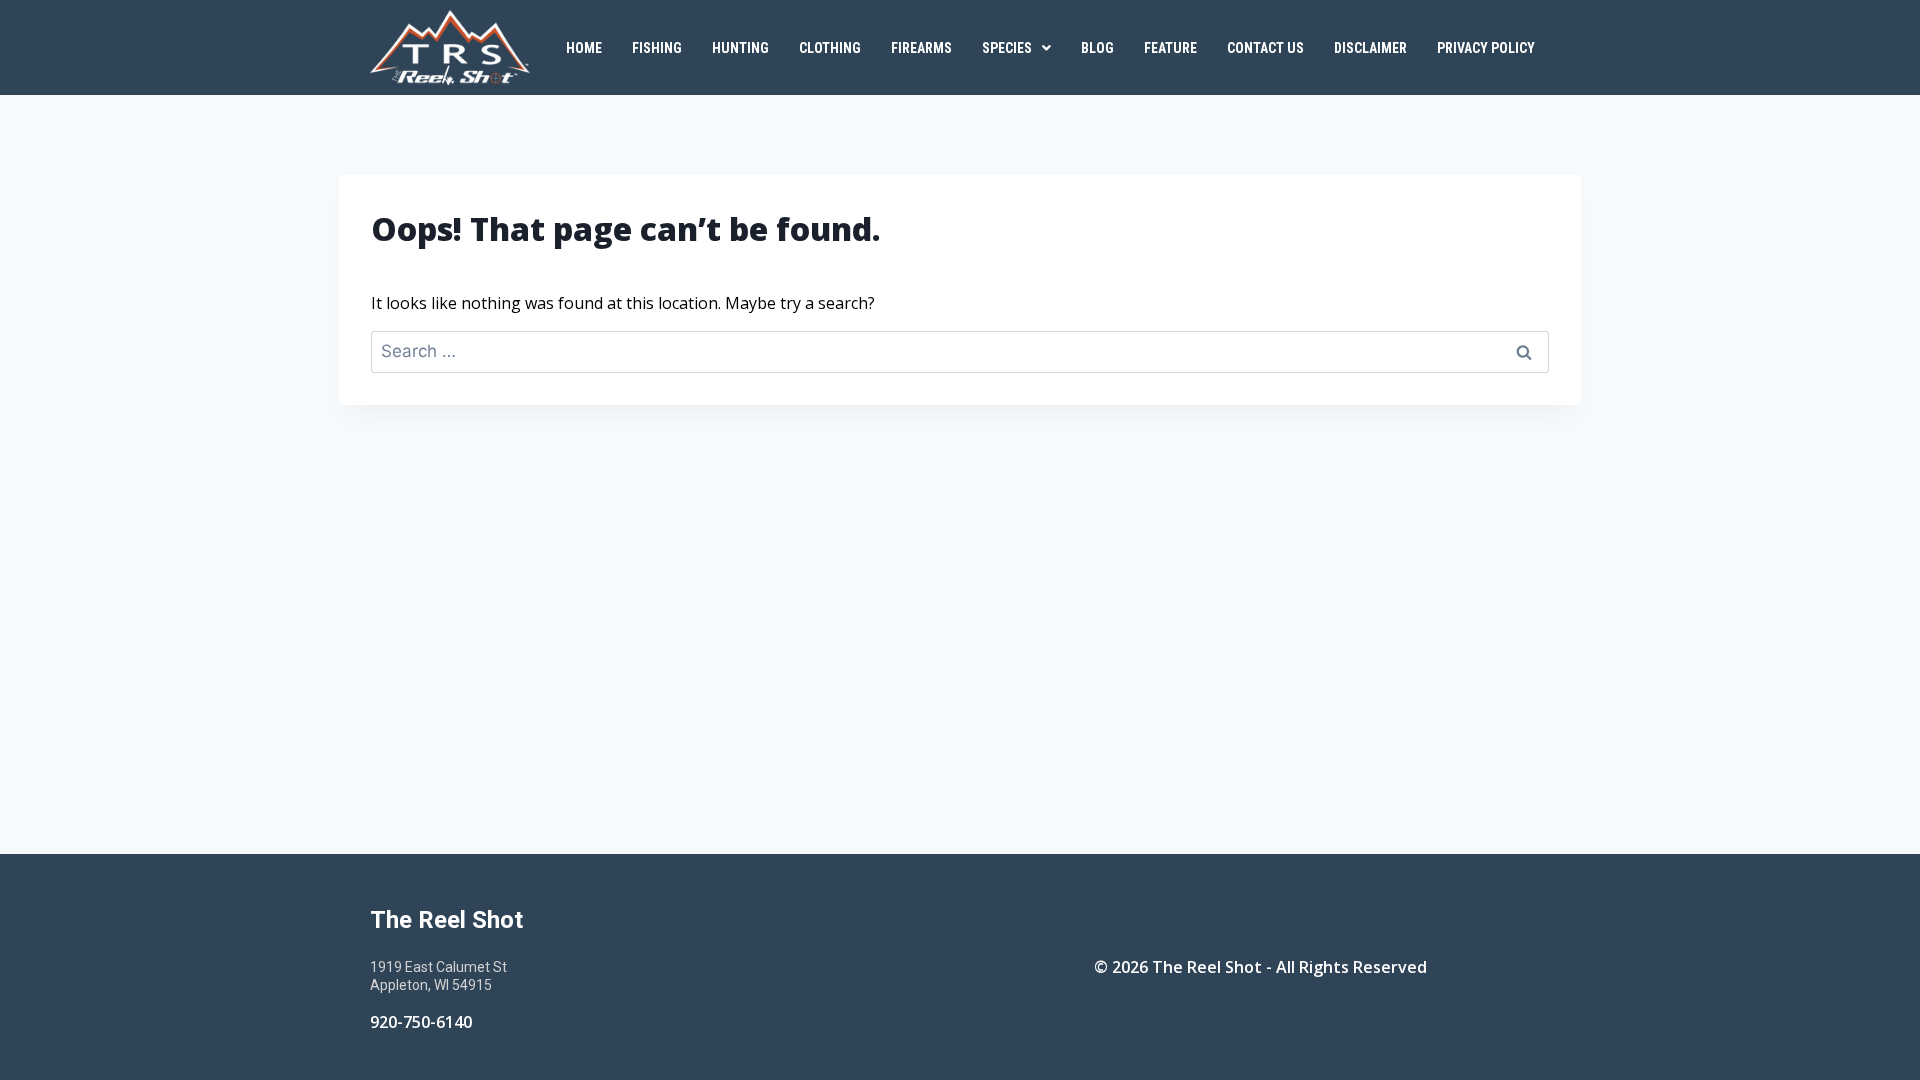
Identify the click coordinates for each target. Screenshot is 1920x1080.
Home (584, 48)
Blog (1097, 48)
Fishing (657, 48)
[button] (1016, 48)
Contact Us (1265, 48)
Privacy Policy (1486, 48)
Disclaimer (1370, 48)
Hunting (740, 48)
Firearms (921, 48)
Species (1007, 48)
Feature (1170, 48)
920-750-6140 (421, 1022)
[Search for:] (960, 351)
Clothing (830, 48)
